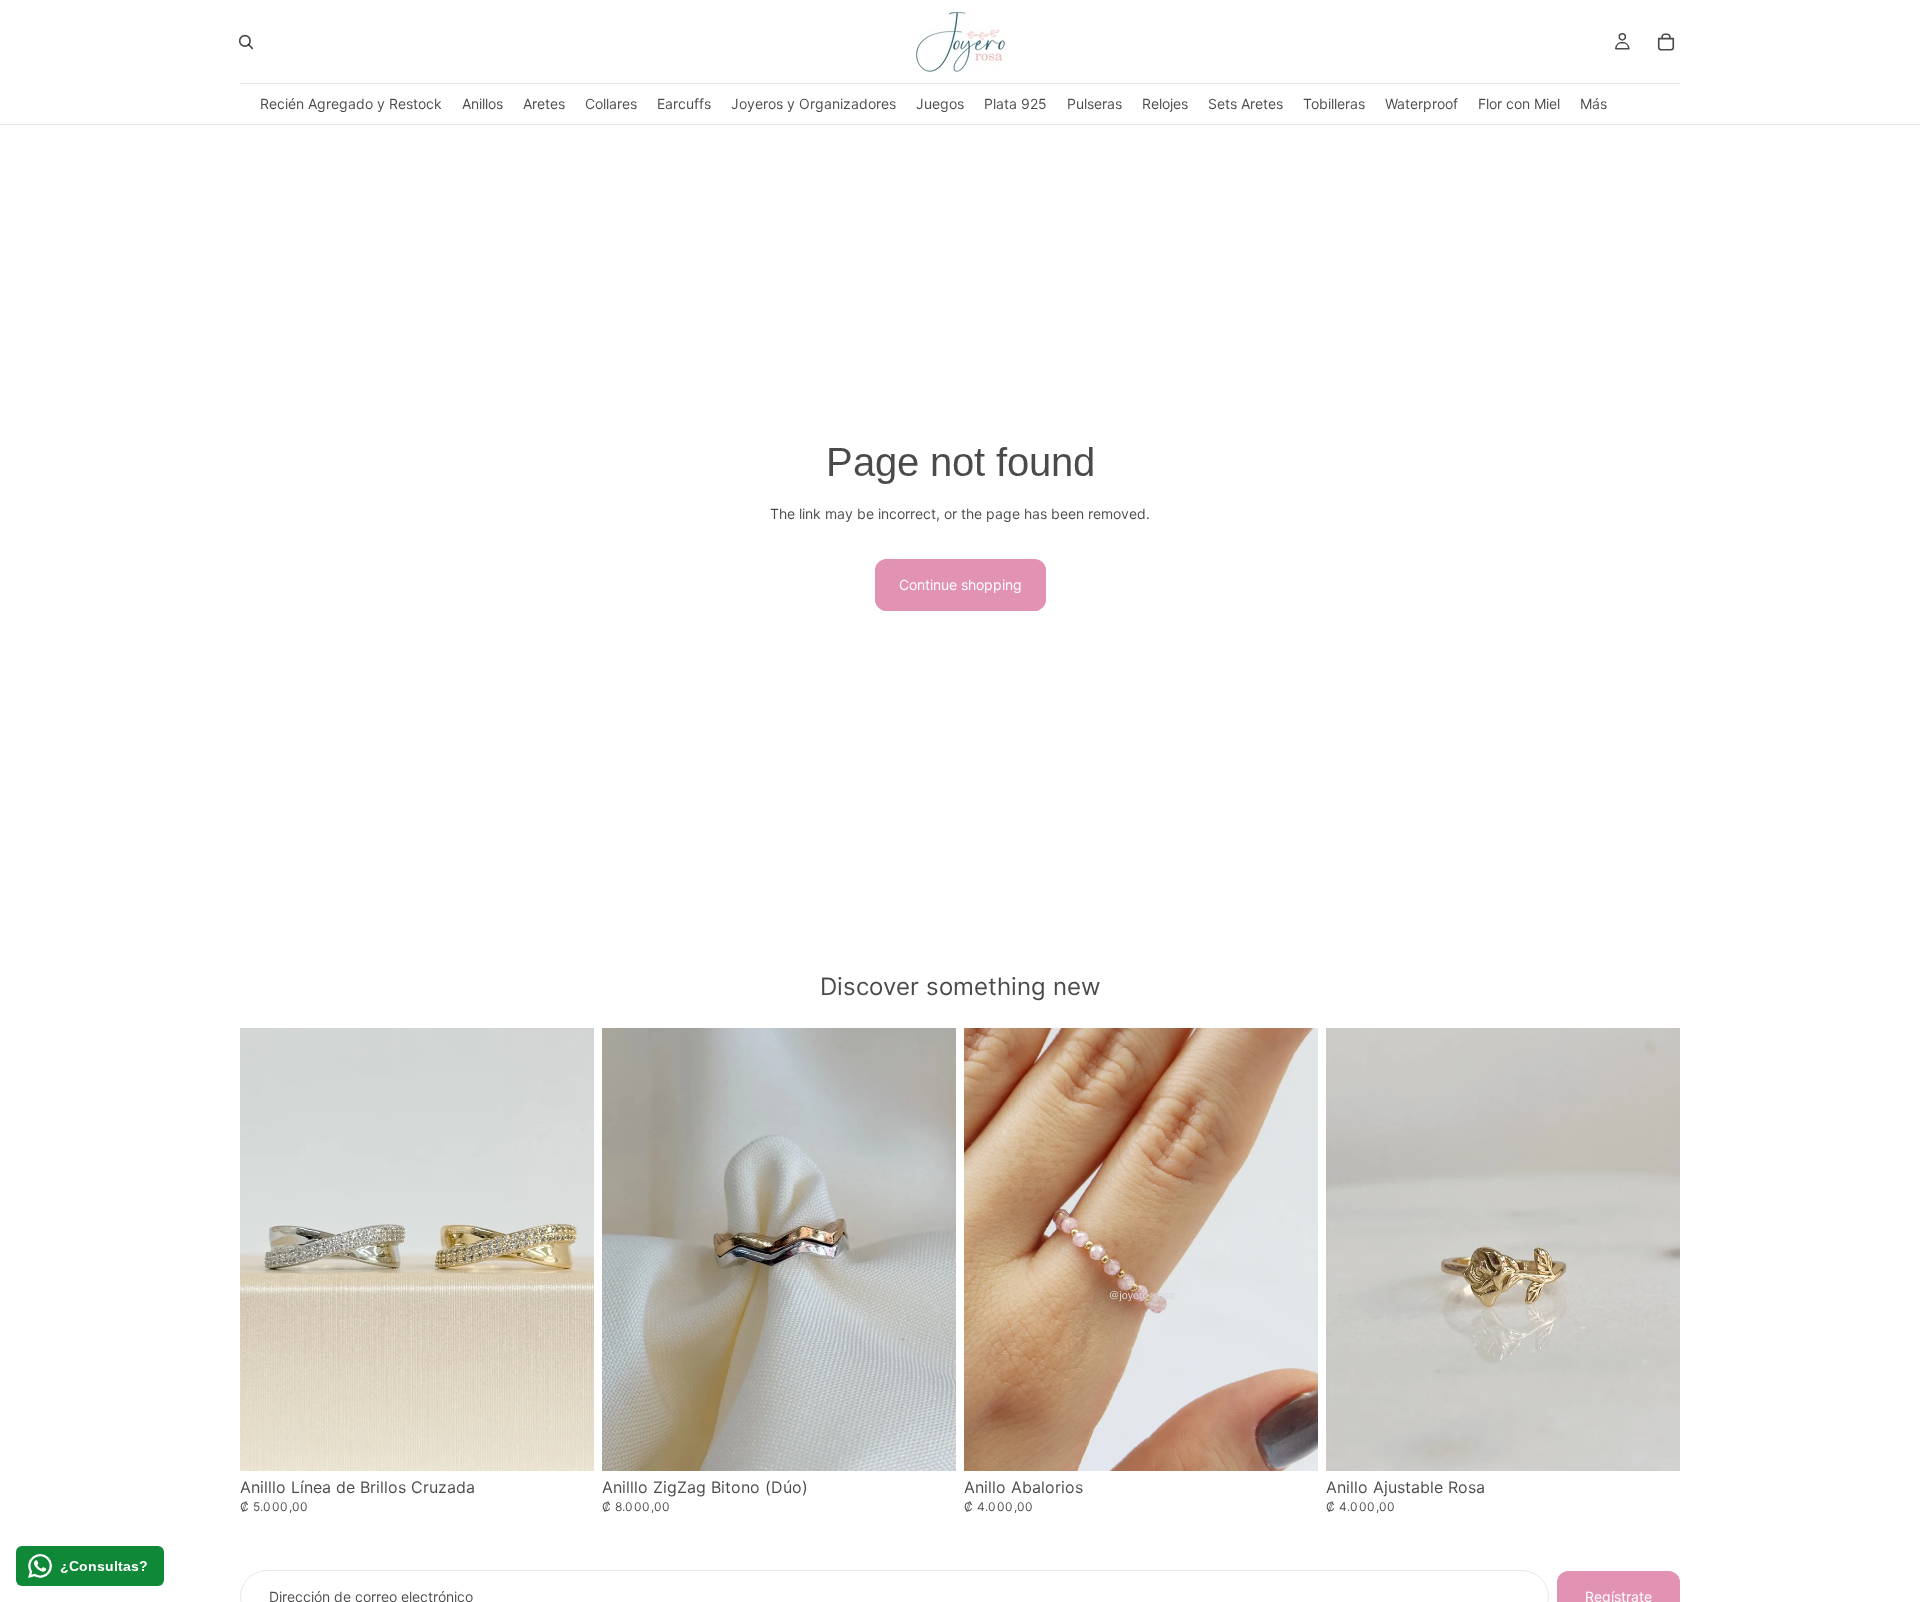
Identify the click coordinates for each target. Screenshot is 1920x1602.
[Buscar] (246, 42)
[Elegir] (563, 1440)
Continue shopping (960, 584)
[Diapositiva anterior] (994, 1249)
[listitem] (1593, 103)
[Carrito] (1666, 42)
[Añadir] (1649, 1440)
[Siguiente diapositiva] (1288, 1249)
